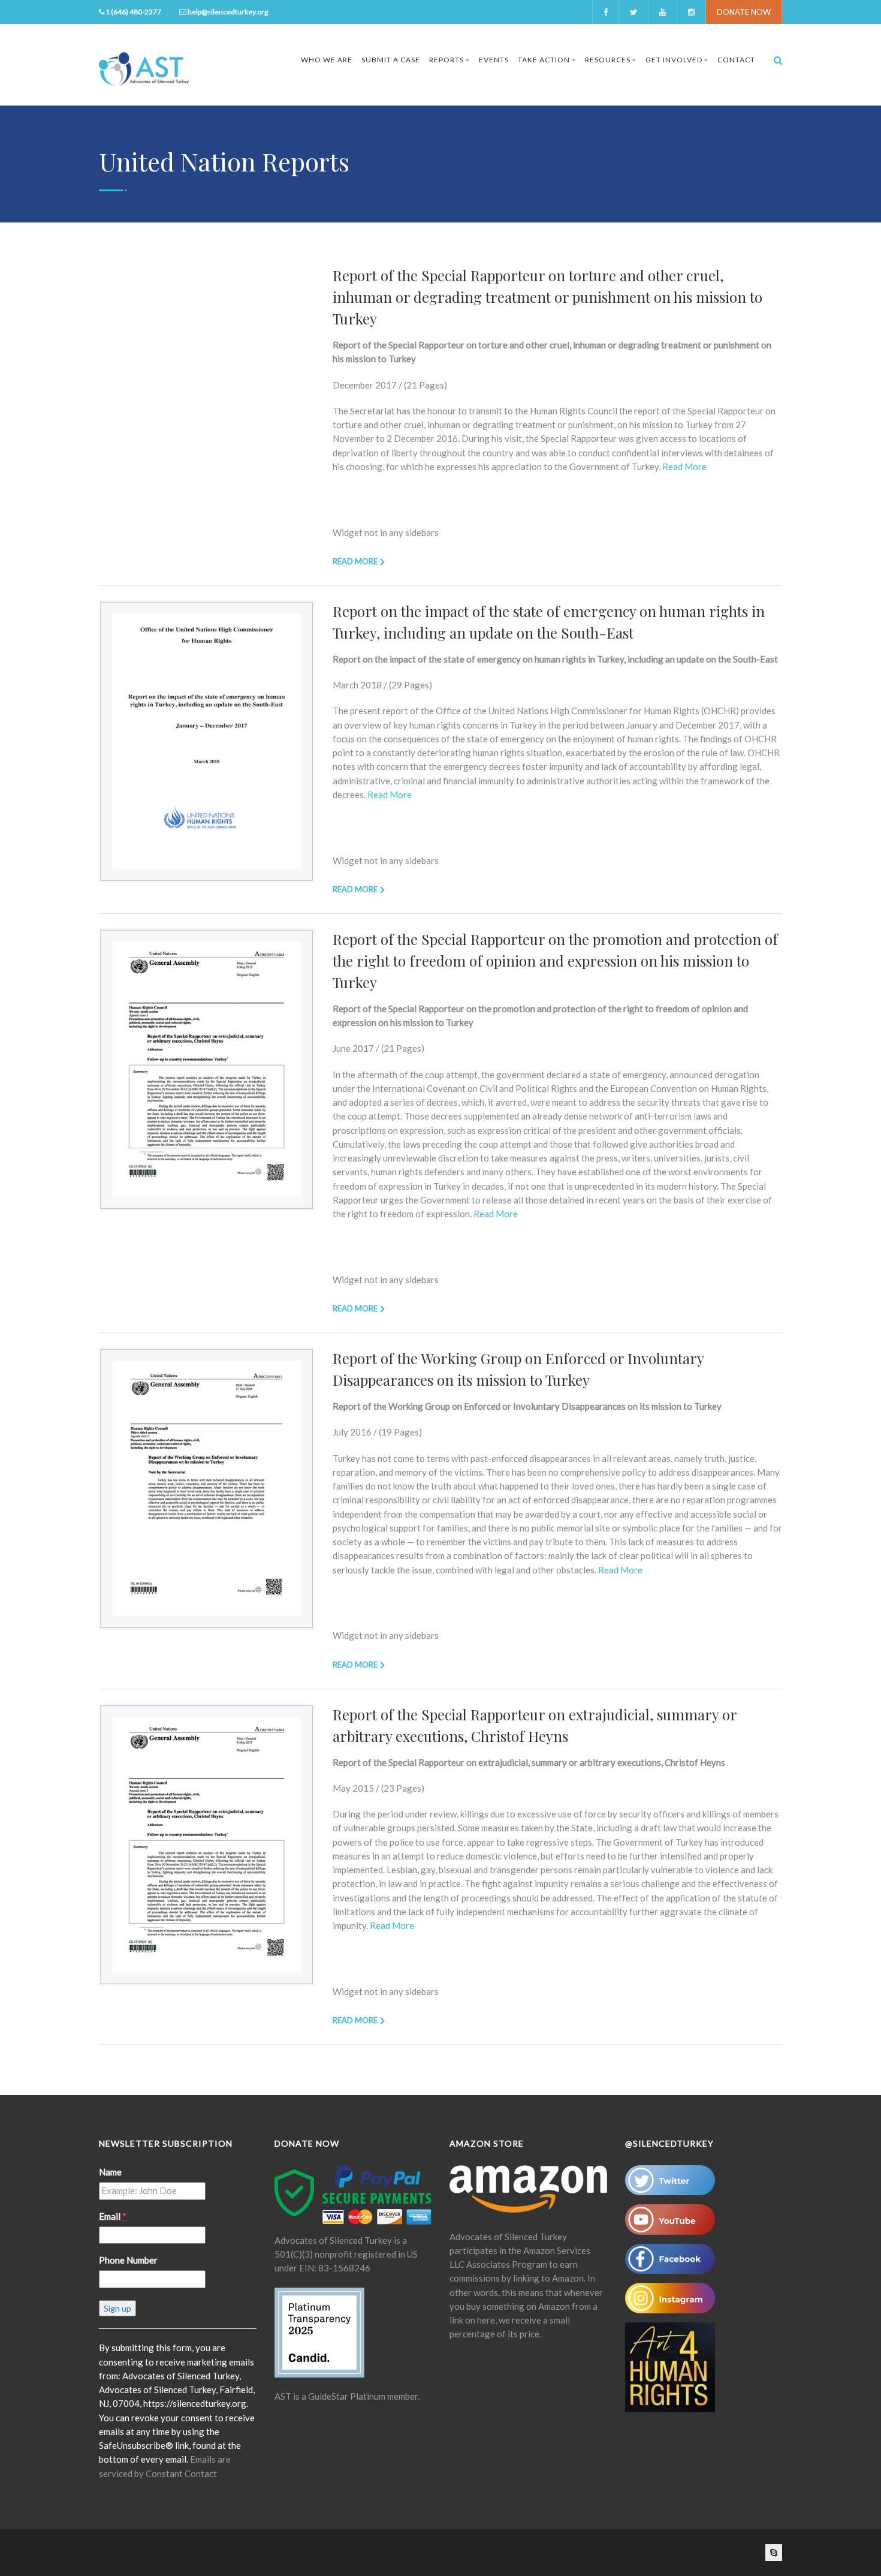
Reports (446, 60)
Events (494, 60)
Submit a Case (391, 60)
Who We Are (327, 60)
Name (110, 2172)
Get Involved (674, 60)
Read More (684, 467)
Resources (608, 60)
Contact (736, 60)
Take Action (544, 60)
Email (113, 2216)
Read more (355, 561)
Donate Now (744, 12)
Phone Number (128, 2260)
